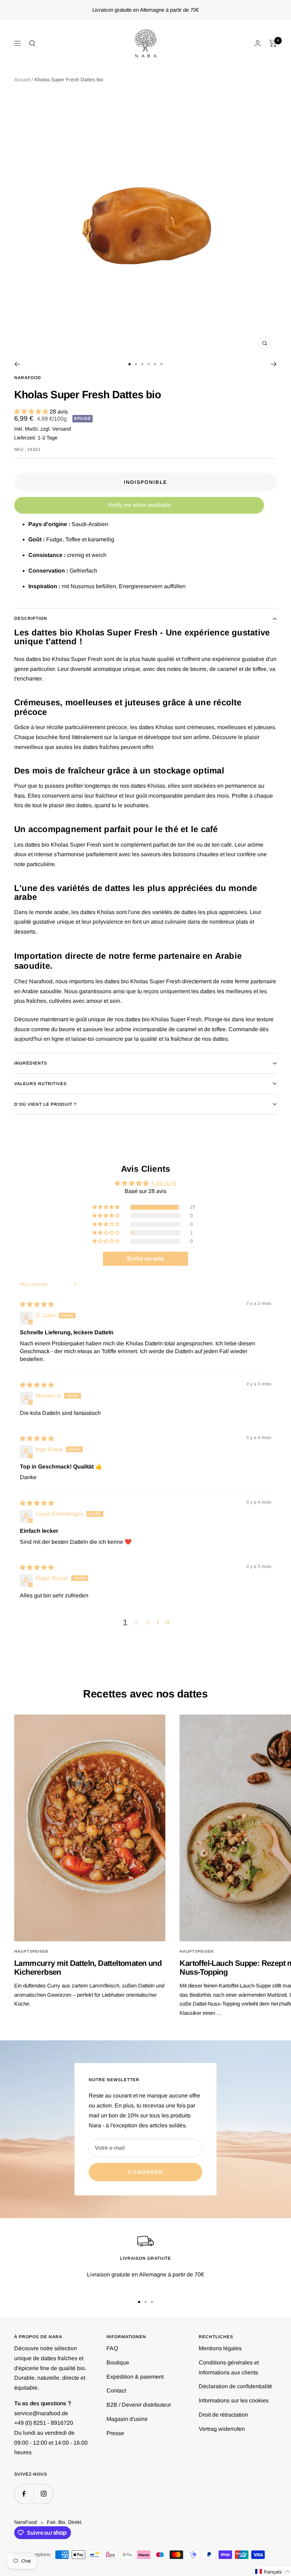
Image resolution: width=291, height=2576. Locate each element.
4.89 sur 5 (164, 1183)
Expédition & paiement (135, 2377)
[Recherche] (32, 43)
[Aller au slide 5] (155, 364)
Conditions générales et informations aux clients (229, 2367)
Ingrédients (31, 1063)
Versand (62, 429)
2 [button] (136, 1622)
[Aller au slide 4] (149, 364)
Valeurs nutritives (40, 1084)
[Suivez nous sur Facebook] (24, 2494)
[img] (37, 1304)
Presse (115, 2433)
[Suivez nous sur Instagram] (43, 2494)
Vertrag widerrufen (222, 2429)
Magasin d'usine (127, 2419)
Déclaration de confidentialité (235, 2386)
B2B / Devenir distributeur (139, 2405)
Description (31, 618)
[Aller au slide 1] (130, 364)
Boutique (118, 2362)
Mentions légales (220, 2348)
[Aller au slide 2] (136, 364)
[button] (32, 412)
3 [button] (148, 1622)
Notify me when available (139, 505)
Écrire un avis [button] (145, 1259)
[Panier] (273, 43)
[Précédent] (17, 364)
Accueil (22, 80)
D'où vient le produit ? (45, 1104)
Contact (116, 2391)
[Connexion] (258, 43)
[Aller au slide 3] (142, 364)
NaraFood (28, 378)
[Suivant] (274, 364)
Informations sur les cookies (234, 2400)
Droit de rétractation (223, 2415)
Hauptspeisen (31, 1951)
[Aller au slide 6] (161, 364)
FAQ (112, 2348)
